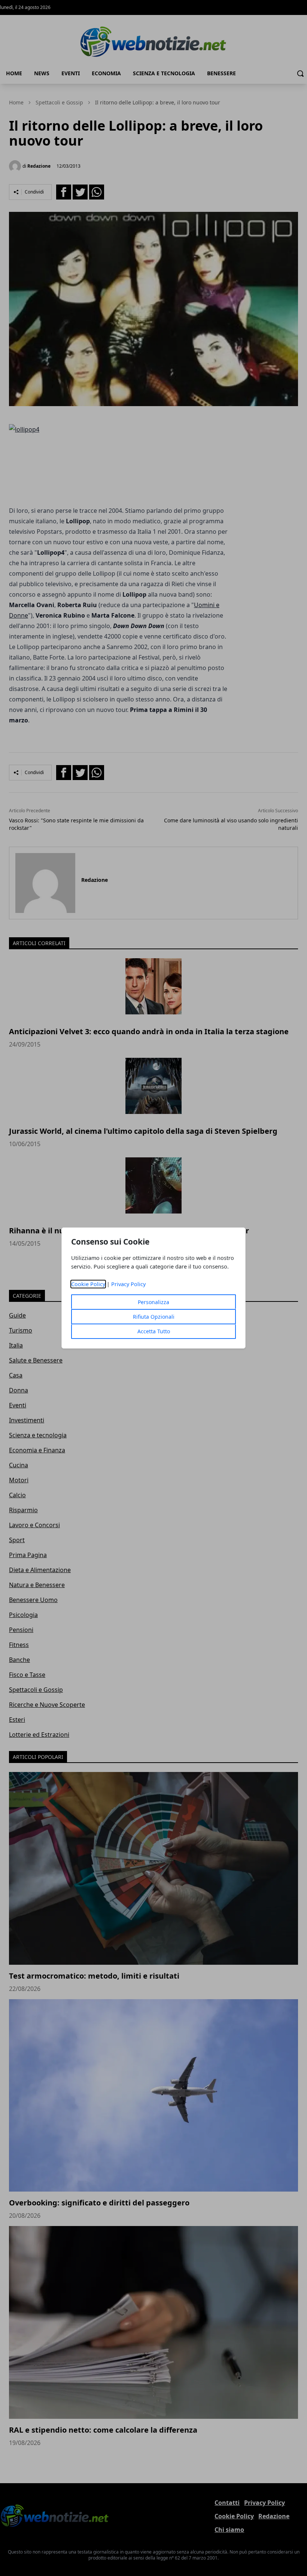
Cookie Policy (88, 1284)
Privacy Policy (128, 1284)
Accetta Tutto (154, 1331)
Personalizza (153, 1302)
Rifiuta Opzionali (154, 1317)
